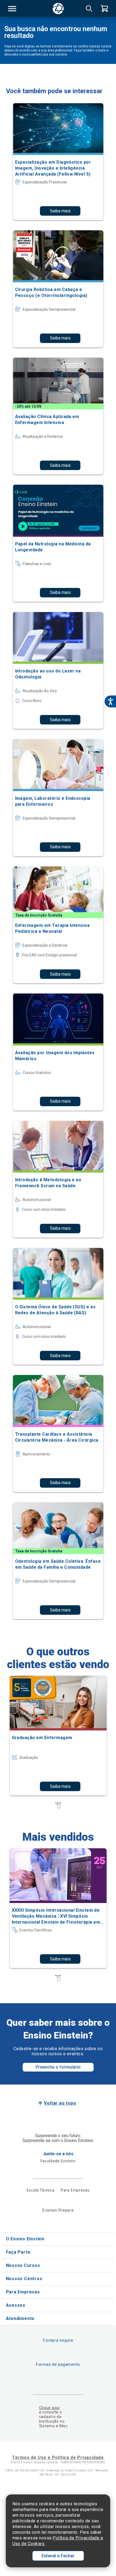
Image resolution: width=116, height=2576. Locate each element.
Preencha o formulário (58, 2067)
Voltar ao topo (60, 2103)
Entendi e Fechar (58, 2556)
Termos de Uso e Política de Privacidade (58, 2457)
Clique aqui (50, 2408)
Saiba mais (60, 211)
